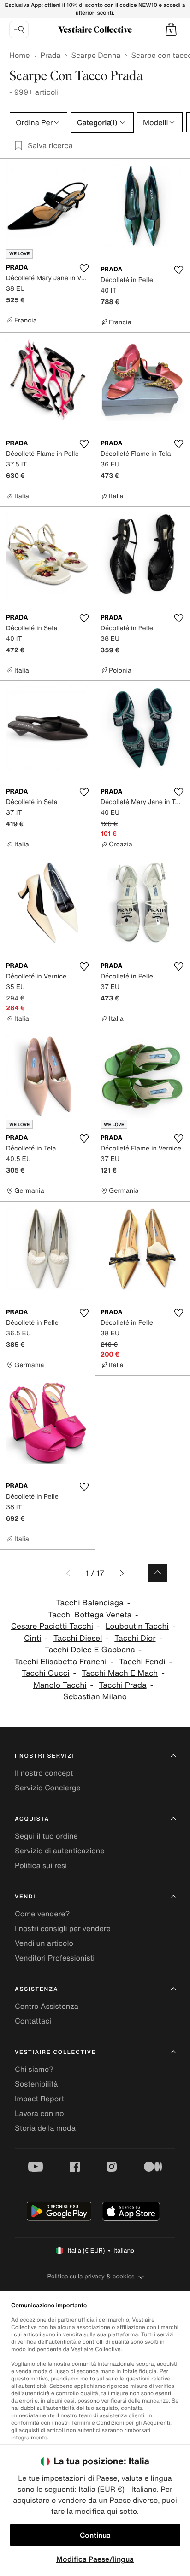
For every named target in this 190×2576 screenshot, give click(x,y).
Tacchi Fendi (142, 1662)
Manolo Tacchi (60, 1685)
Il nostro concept (44, 1773)
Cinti (33, 1638)
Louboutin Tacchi (137, 1626)
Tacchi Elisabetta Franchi (60, 1662)
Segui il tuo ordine (46, 1836)
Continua (95, 2535)
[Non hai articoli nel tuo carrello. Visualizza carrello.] (171, 29)
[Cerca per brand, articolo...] (19, 29)
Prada (50, 55)
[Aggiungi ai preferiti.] (84, 268)
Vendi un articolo (44, 1943)
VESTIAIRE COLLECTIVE (55, 2052)
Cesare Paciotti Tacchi (52, 1626)
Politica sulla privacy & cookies (91, 2276)
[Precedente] (69, 1573)
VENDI (25, 1897)
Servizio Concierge (48, 1788)
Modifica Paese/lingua (95, 2559)
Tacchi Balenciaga (90, 1603)
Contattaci (33, 2021)
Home (19, 55)
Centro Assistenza (47, 2006)
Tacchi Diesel (78, 1638)
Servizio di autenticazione (60, 1851)
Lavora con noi (40, 2113)
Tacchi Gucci (45, 1673)
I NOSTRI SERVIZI (45, 1756)
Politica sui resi (41, 1865)
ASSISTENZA (36, 1989)
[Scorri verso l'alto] (158, 1573)
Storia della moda (45, 2128)
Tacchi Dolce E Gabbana (90, 1650)
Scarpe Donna (96, 55)
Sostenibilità (36, 2084)
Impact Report (39, 2099)
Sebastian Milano (95, 1697)
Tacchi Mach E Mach (120, 1673)
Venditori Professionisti (55, 1958)
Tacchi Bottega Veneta (90, 1615)
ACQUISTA (32, 1819)
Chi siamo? (34, 2069)
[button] (171, 29)
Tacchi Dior (135, 1638)
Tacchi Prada (122, 1685)
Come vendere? (42, 1914)
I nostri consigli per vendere (63, 1928)
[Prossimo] (121, 1573)
